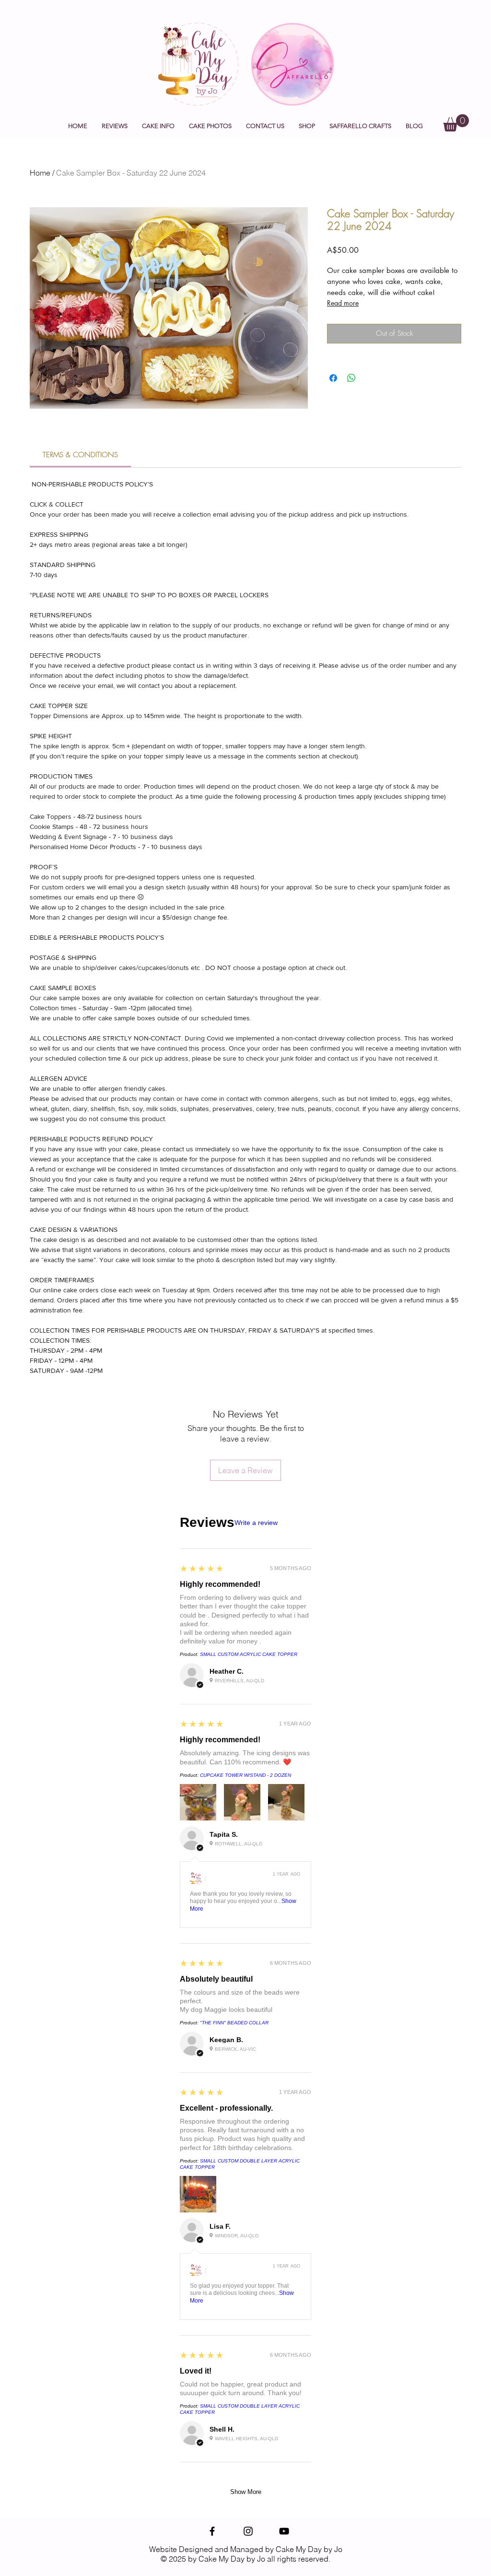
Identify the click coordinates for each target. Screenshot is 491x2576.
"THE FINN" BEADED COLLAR (234, 2023)
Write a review (256, 1523)
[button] (158, 126)
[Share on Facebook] (333, 378)
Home (40, 173)
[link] (80, 455)
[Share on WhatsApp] (351, 378)
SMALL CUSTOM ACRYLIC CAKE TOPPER (249, 1654)
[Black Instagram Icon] (248, 2531)
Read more (343, 303)
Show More (246, 2492)
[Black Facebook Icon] (212, 2531)
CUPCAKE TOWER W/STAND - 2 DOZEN (245, 1775)
